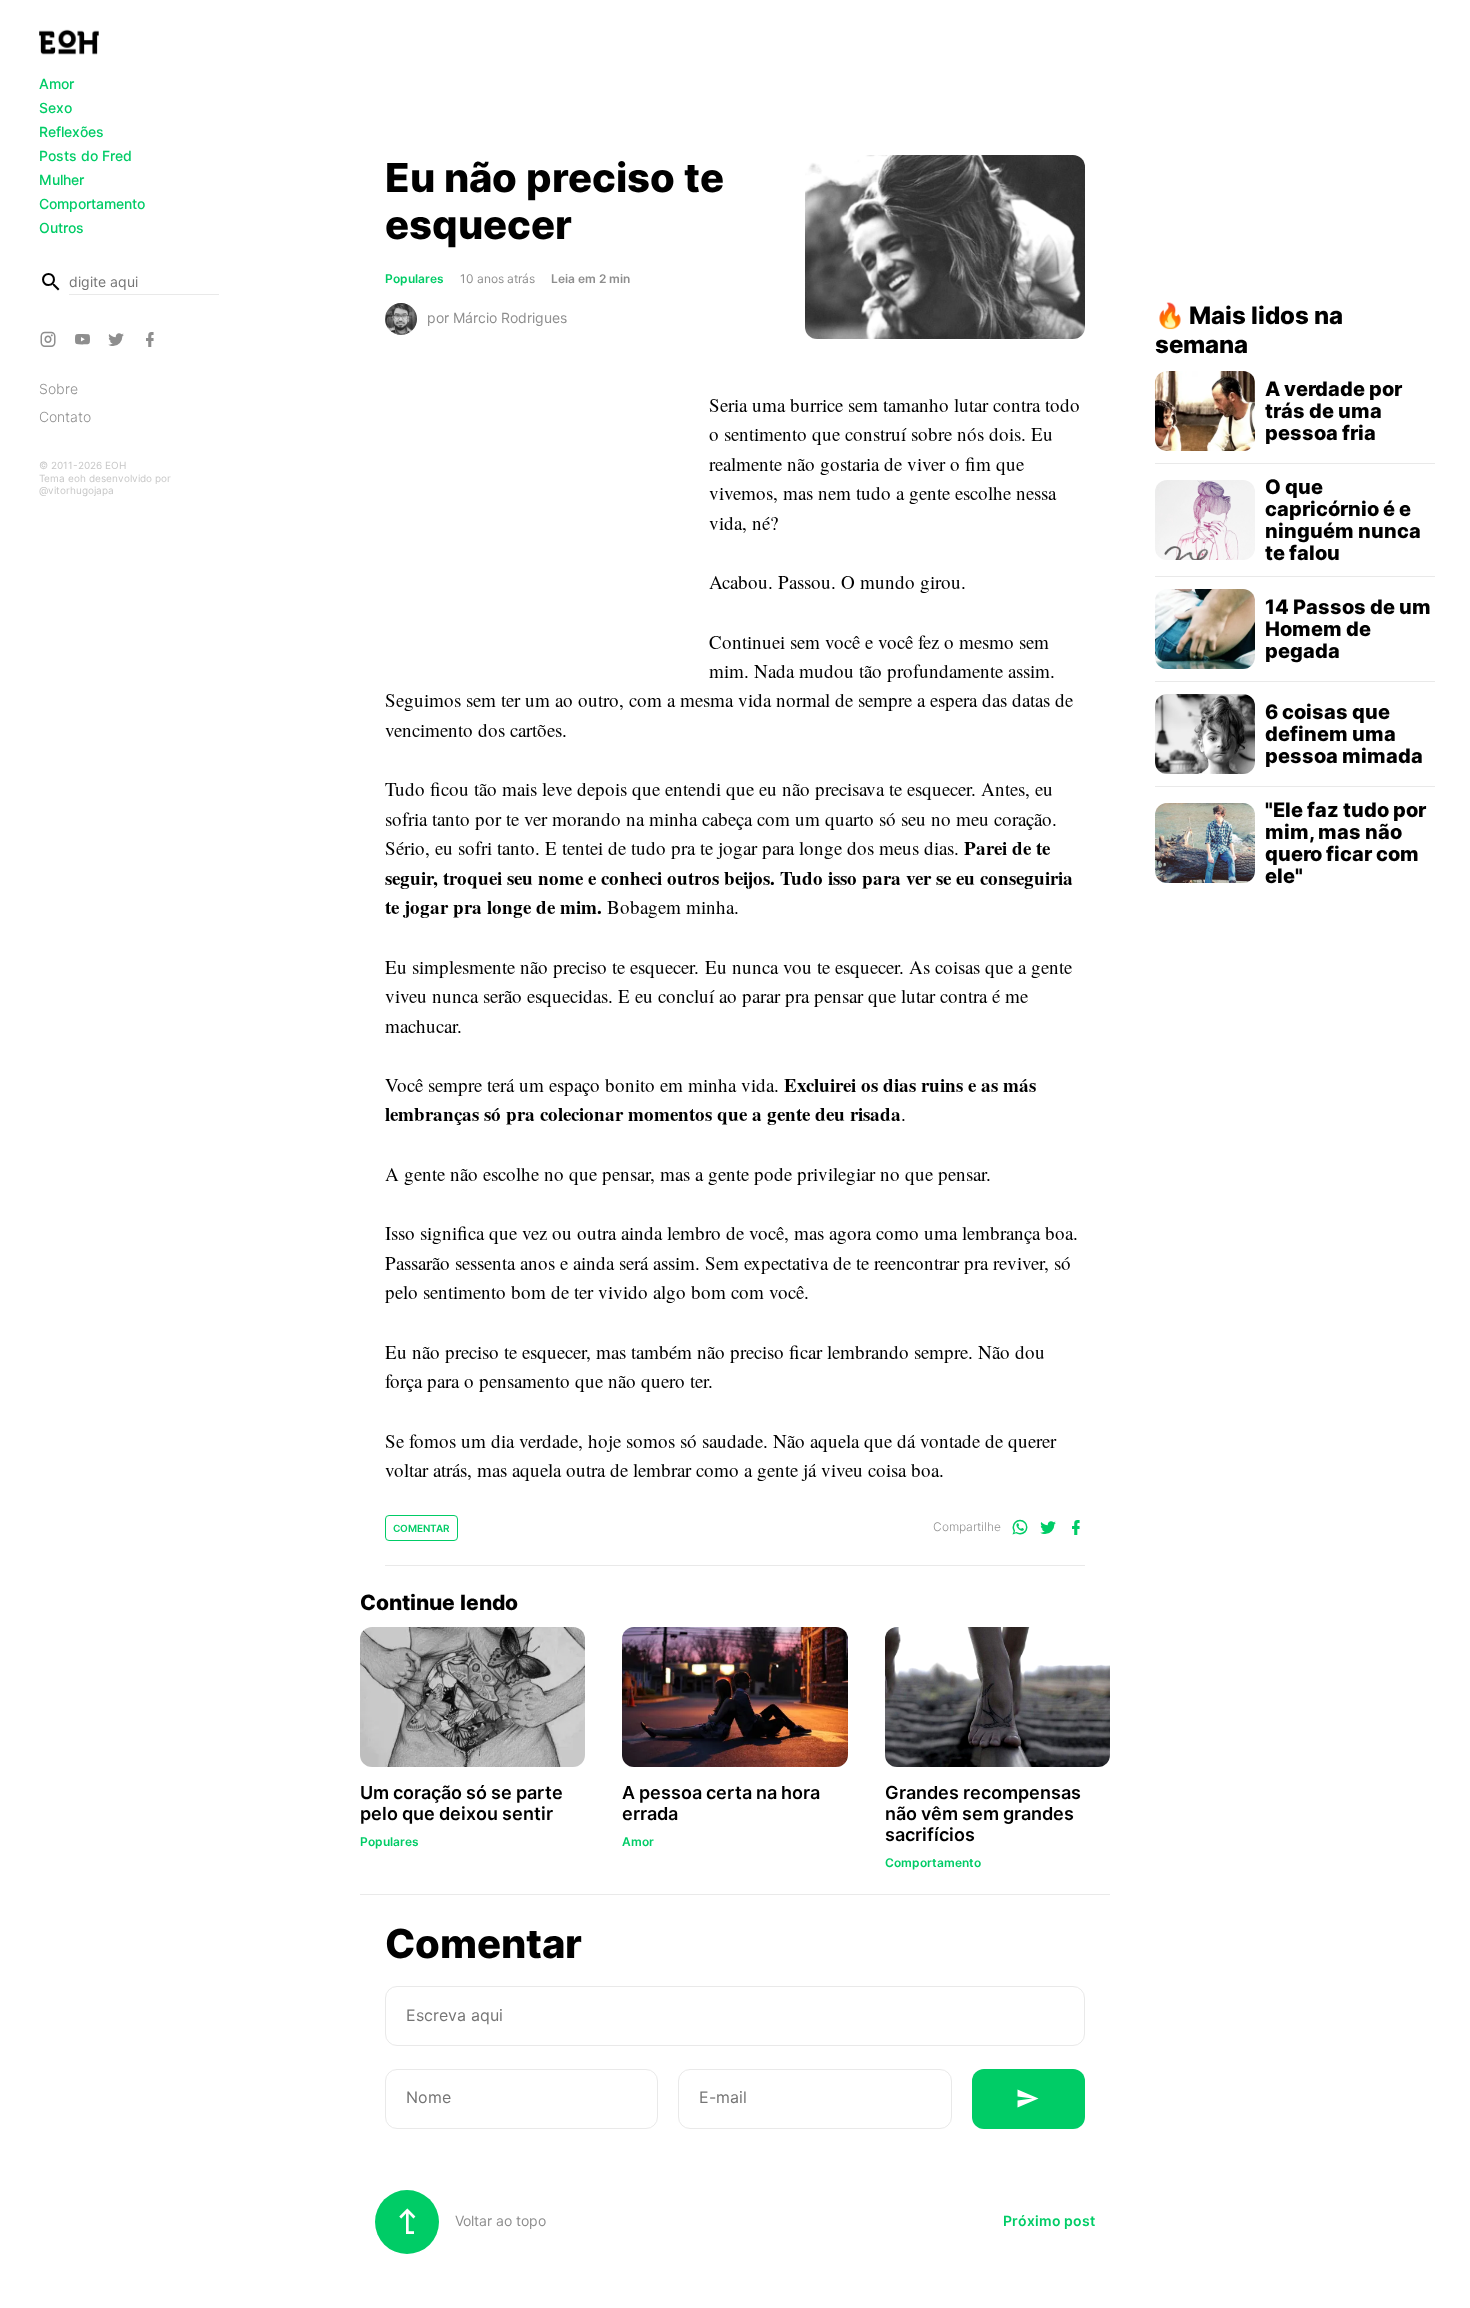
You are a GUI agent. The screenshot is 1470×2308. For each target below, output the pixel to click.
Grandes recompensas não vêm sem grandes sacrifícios (983, 1813)
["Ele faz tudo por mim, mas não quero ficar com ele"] (1205, 843)
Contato (65, 416)
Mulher (61, 179)
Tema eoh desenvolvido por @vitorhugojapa (105, 484)
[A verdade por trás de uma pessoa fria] (1205, 411)
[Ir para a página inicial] (69, 42)
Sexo (55, 107)
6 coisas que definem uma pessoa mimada (1344, 734)
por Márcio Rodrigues (497, 316)
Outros (61, 227)
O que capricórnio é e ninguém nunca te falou (1343, 520)
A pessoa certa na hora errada (721, 1803)
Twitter (119, 339)
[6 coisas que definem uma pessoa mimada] (1205, 734)
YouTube (85, 339)
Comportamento (92, 203)
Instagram (51, 339)
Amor (56, 83)
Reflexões (71, 131)
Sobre (58, 388)
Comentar (421, 1528)
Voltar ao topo (498, 2220)
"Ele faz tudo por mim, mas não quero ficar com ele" (1345, 843)
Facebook (153, 339)
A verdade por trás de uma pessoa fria (1333, 411)
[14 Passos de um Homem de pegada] (1205, 629)
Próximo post (1049, 2220)
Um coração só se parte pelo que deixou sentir (461, 1803)
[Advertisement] (735, 83)
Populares (414, 278)
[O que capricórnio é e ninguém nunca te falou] (1205, 520)
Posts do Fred (85, 155)
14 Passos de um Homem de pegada (1348, 629)
